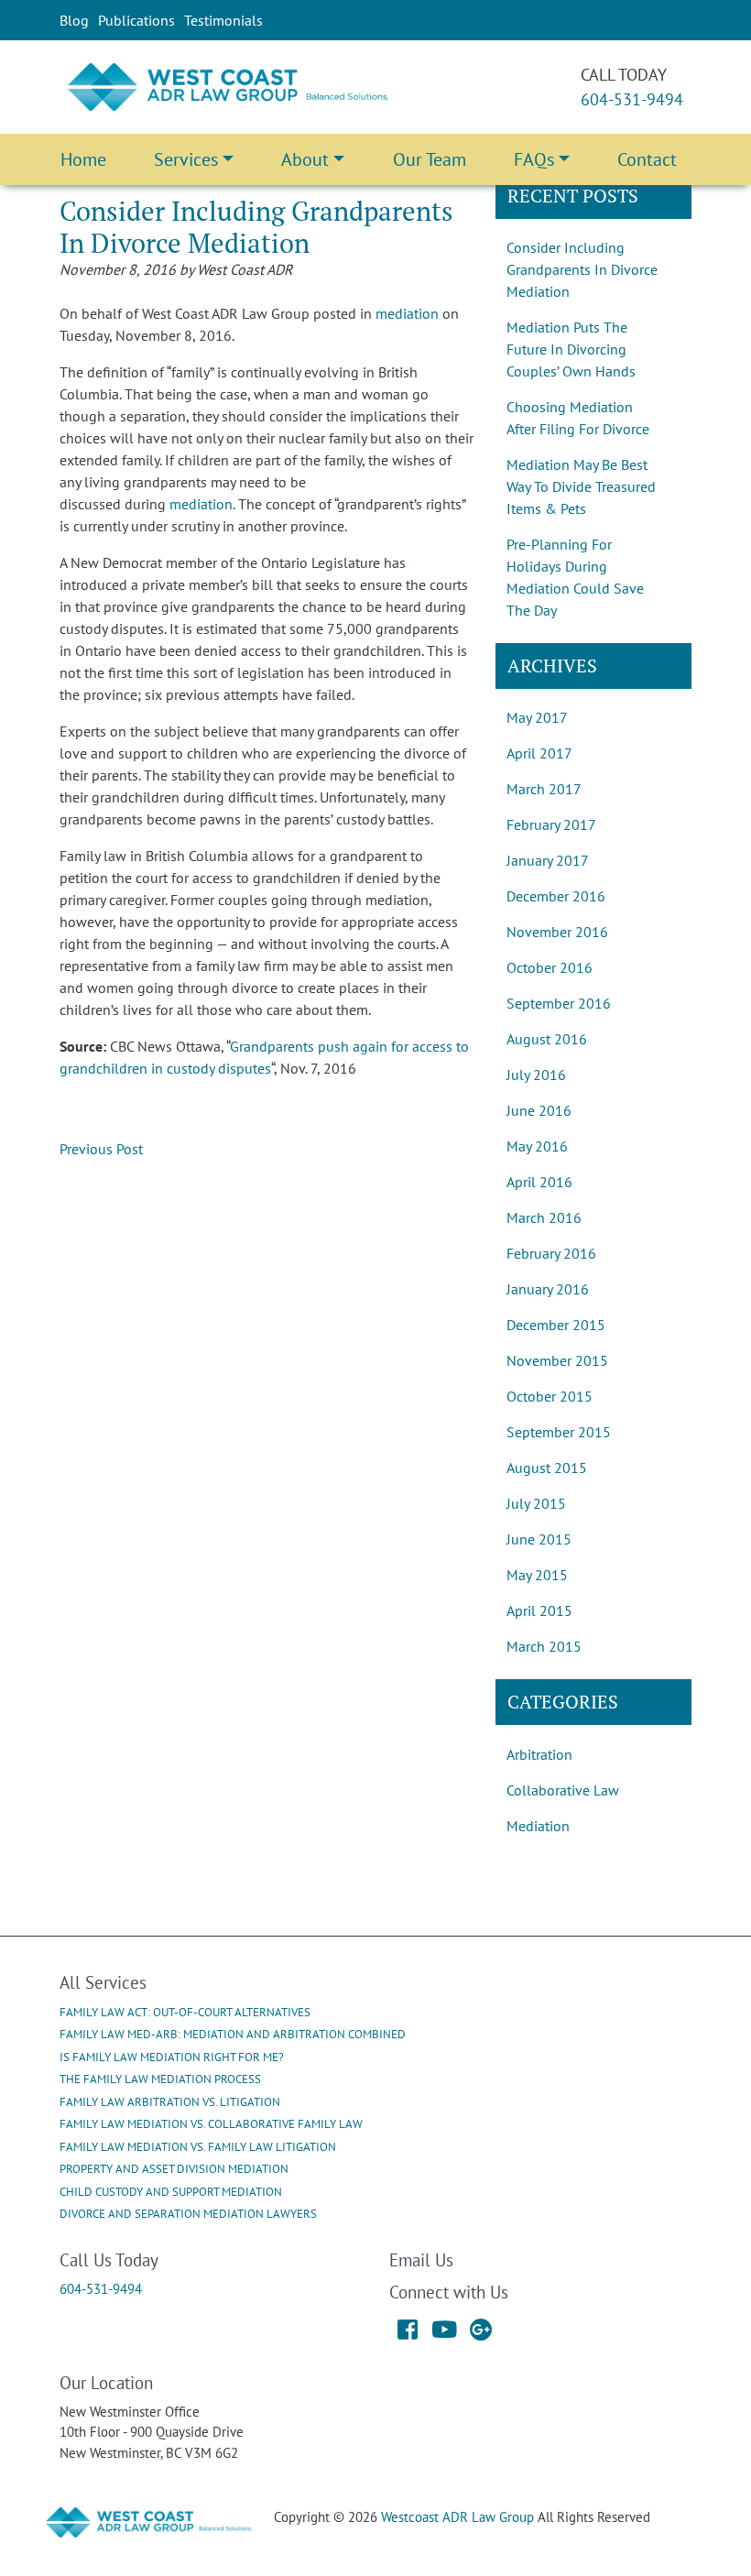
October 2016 (550, 967)
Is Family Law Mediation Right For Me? (172, 2057)
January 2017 (548, 860)
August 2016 (547, 1039)
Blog (74, 20)
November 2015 (557, 1360)
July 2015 (536, 1503)
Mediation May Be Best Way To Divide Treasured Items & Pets (581, 486)
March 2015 (544, 1646)
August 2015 (547, 1468)
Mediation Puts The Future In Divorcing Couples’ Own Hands (571, 349)
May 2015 (537, 1575)
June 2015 (539, 1539)
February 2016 (551, 1253)
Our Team (430, 159)
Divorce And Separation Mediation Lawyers (188, 2214)
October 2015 (550, 1396)
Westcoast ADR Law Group (457, 2517)
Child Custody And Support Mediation (171, 2192)
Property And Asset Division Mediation (174, 2169)
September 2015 (559, 1432)
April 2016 (539, 1182)
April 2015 (539, 1610)
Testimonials (223, 20)
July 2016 (536, 1075)
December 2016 (556, 896)
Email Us (421, 2259)
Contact (647, 159)
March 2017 (544, 789)
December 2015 (556, 1325)
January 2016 (548, 1289)
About (305, 159)
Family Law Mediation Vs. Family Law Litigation (198, 2147)
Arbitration (539, 1754)
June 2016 (539, 1110)
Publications (136, 20)
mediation (407, 313)
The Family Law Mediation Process (160, 2079)
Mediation (538, 1826)
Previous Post (101, 1149)
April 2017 (539, 753)
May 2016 (537, 1146)
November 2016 (557, 932)
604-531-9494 (632, 99)
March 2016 (544, 1217)
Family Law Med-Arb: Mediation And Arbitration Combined (233, 2034)
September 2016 (559, 1003)
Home (83, 159)
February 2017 (551, 824)
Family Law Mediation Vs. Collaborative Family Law (211, 2124)
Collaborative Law (563, 1790)
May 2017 (537, 717)
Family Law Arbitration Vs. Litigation (170, 2102)
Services (186, 159)
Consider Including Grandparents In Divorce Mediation (582, 269)
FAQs (534, 159)
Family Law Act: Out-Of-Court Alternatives (185, 2012)
